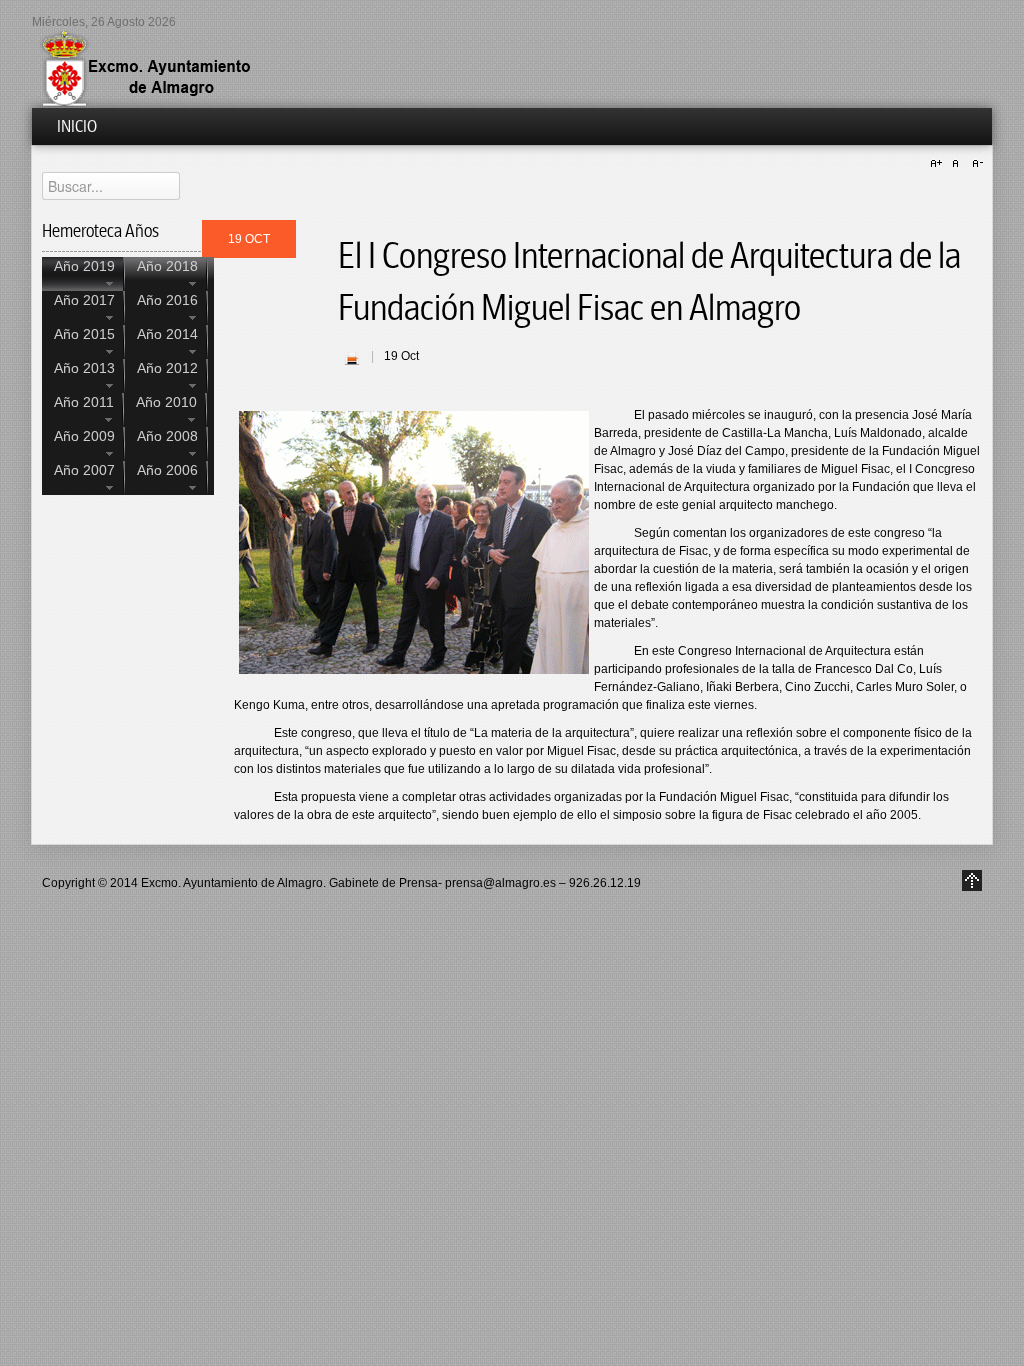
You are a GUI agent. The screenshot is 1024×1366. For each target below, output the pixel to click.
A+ (939, 164)
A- (975, 164)
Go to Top (972, 880)
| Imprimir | (352, 358)
